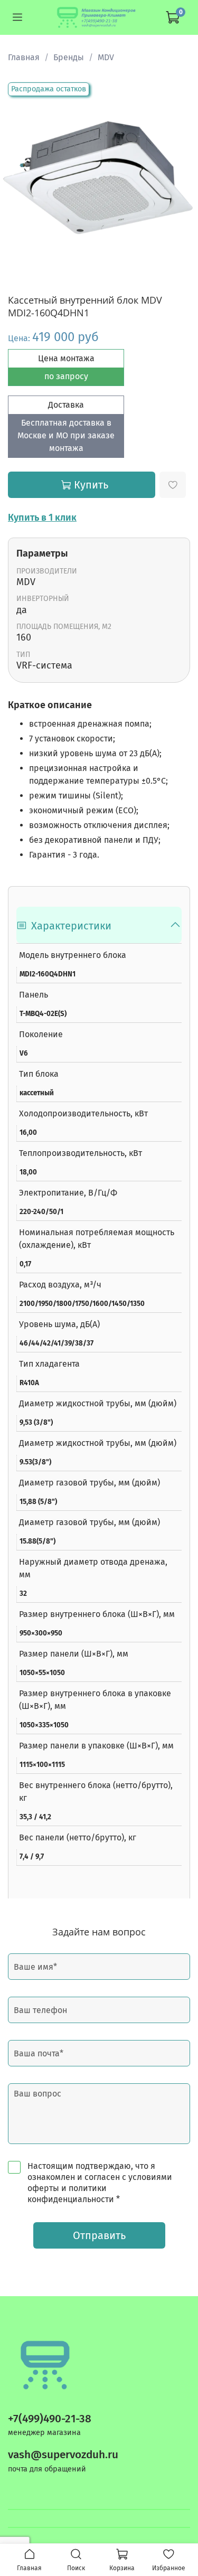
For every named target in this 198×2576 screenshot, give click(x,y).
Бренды (69, 57)
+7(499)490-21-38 (50, 2419)
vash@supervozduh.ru (63, 2455)
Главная (24, 57)
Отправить (99, 2235)
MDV (106, 57)
